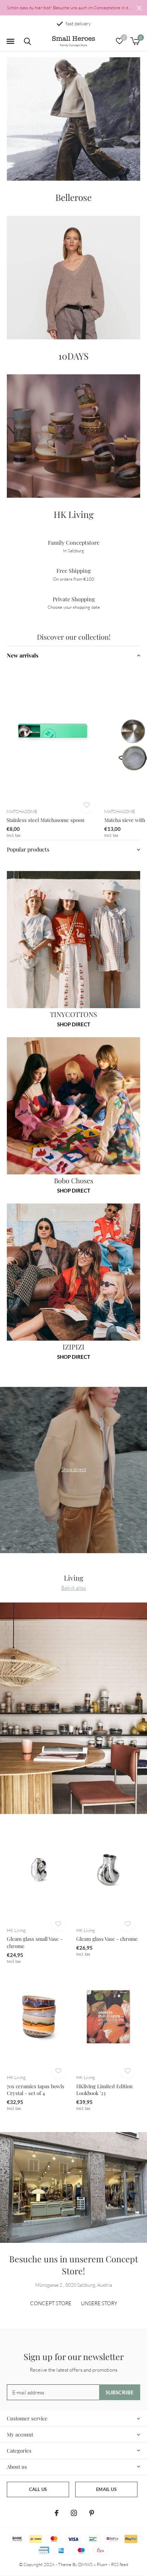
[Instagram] (74, 2513)
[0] (135, 41)
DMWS (85, 2564)
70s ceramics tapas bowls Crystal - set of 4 (36, 2090)
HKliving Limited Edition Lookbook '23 (104, 2090)
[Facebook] (57, 2513)
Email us (106, 2489)
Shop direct (74, 1024)
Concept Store (51, 2303)
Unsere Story (99, 2303)
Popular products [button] (28, 849)
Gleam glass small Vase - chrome (35, 1942)
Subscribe (120, 2392)
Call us (38, 2489)
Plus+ (102, 2564)
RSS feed (120, 2564)
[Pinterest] (92, 2513)
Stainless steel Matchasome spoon (45, 820)
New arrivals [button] (23, 655)
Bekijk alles (73, 1588)
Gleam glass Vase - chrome (107, 1939)
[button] (10, 41)
